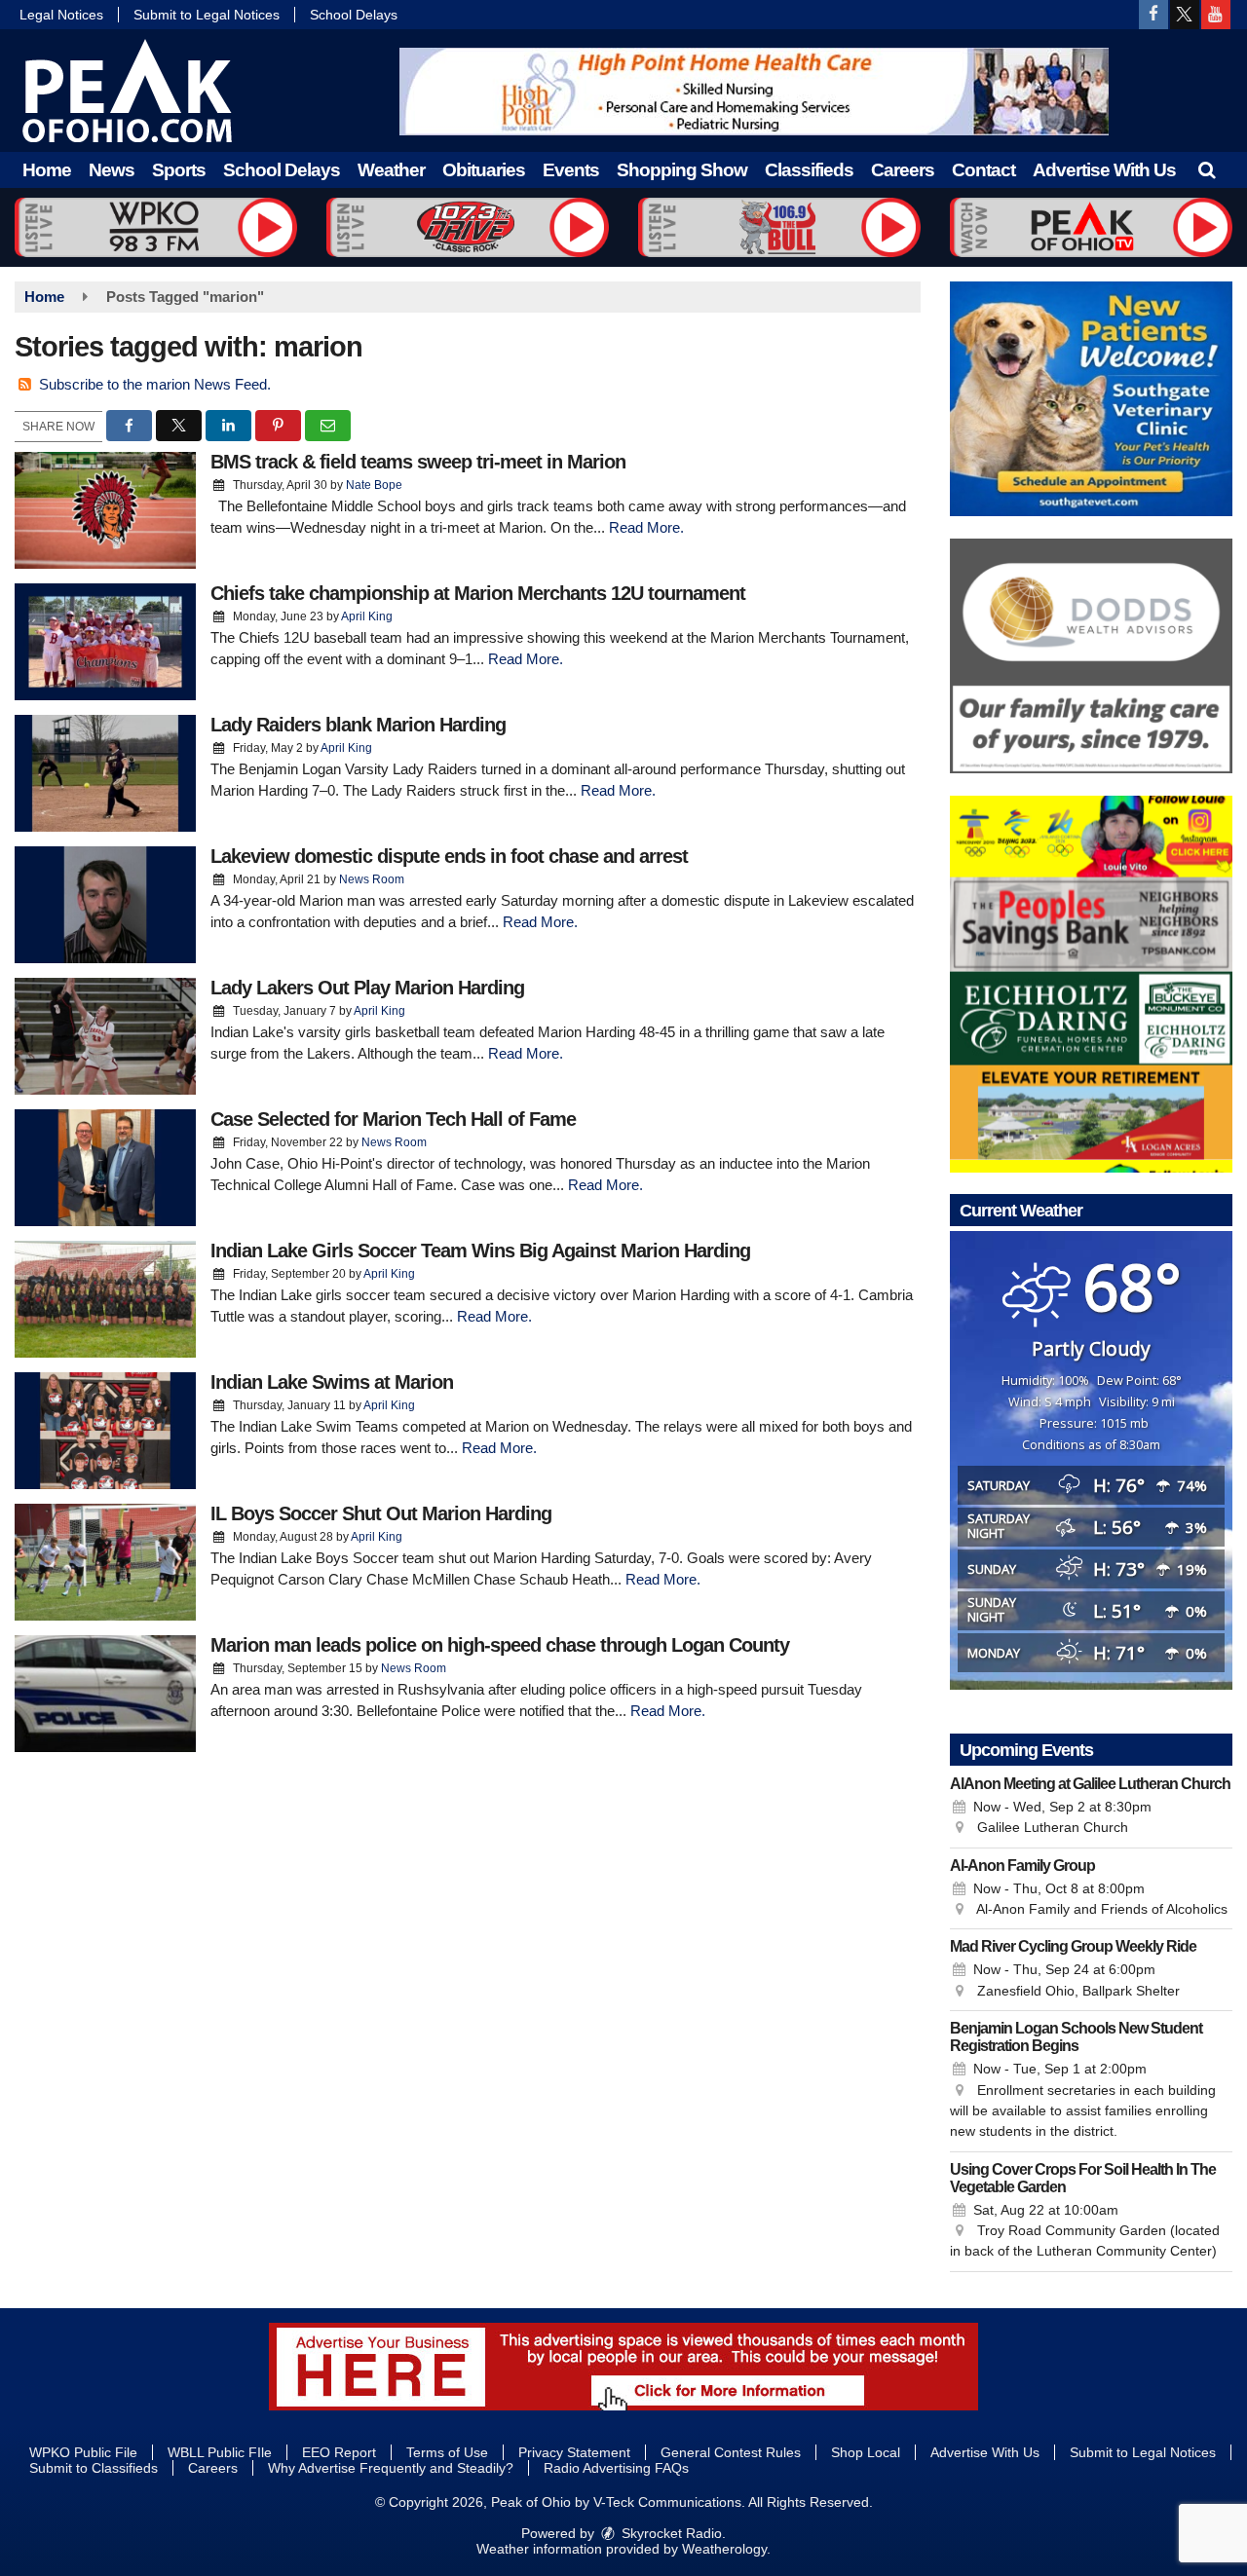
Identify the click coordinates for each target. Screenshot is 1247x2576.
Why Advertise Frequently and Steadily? (391, 2468)
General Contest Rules (731, 2452)
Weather (391, 170)
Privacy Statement (574, 2452)
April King (367, 616)
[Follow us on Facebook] (1153, 15)
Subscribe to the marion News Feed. (155, 384)
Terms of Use (447, 2452)
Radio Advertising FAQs (616, 2468)
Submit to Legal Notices (207, 15)
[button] (1207, 170)
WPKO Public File (83, 2452)
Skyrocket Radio (670, 2533)
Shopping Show (682, 170)
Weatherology (724, 2549)
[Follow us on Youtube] (1216, 15)
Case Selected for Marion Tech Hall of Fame (393, 1119)
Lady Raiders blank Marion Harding (358, 725)
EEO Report (339, 2452)
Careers (903, 170)
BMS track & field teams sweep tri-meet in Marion (418, 462)
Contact (983, 170)
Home (47, 170)
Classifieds (809, 170)
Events (571, 170)
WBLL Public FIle (220, 2452)
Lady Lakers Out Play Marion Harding (367, 988)
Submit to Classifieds (94, 2468)
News (112, 170)
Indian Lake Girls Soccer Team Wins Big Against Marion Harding (480, 1251)
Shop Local (866, 2452)
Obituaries (484, 170)
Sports (179, 170)
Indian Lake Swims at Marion (332, 1382)
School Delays (354, 15)
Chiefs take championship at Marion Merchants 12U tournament (478, 593)
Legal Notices (61, 15)
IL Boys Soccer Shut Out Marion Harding (381, 1513)
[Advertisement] (754, 92)
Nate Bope (374, 485)
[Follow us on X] (1185, 15)
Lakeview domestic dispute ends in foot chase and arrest (449, 856)
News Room (372, 879)
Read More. (646, 527)
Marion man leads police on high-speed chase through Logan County (500, 1645)
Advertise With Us (1104, 170)
